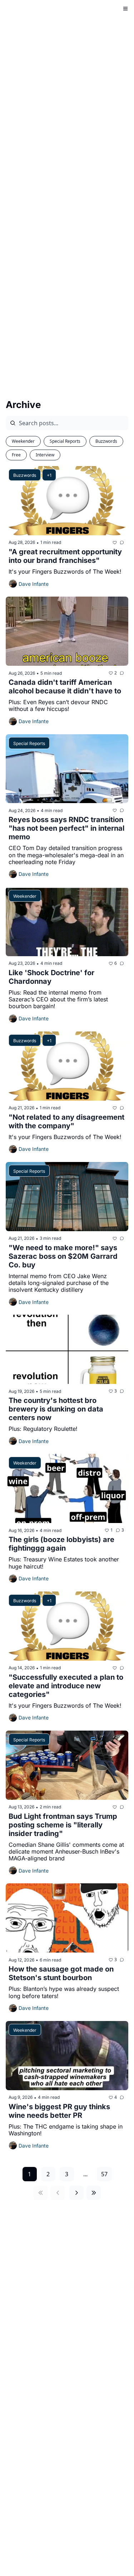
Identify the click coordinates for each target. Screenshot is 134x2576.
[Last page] (94, 2193)
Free (16, 455)
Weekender (23, 441)
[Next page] (76, 2193)
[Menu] (125, 9)
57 (104, 2174)
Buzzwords (106, 441)
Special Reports (65, 441)
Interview (45, 455)
